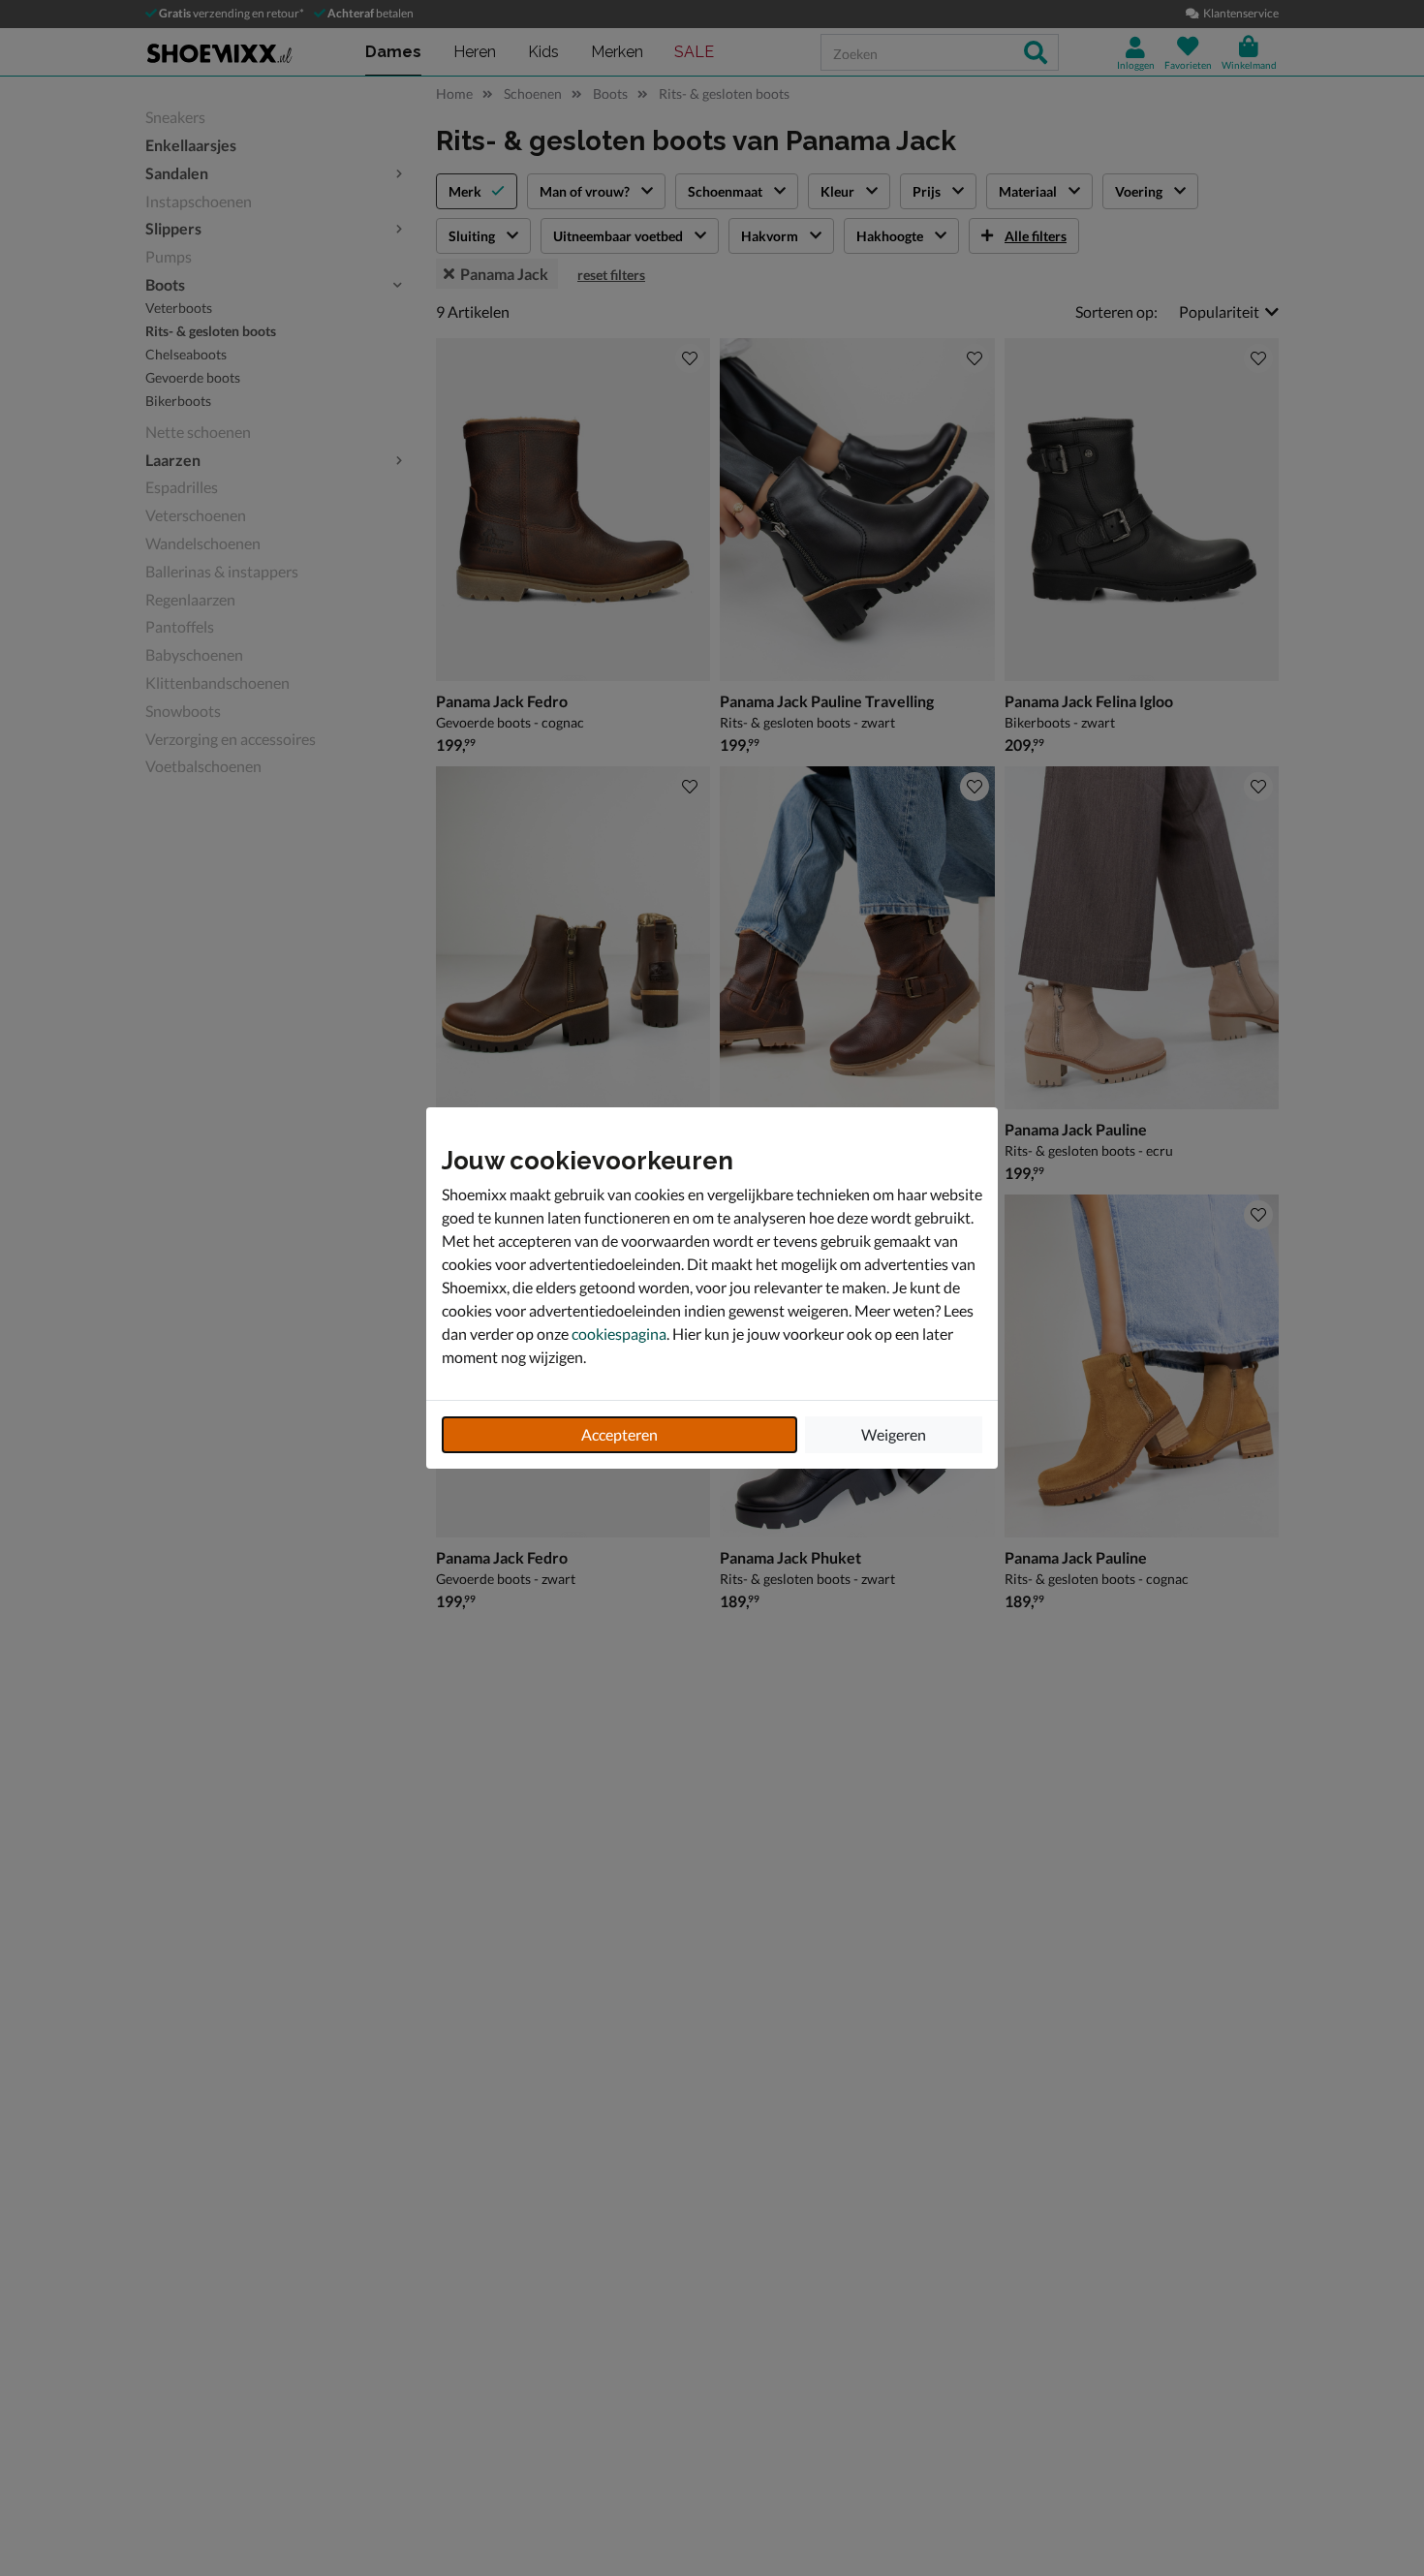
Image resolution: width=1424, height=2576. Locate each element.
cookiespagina (619, 1334)
